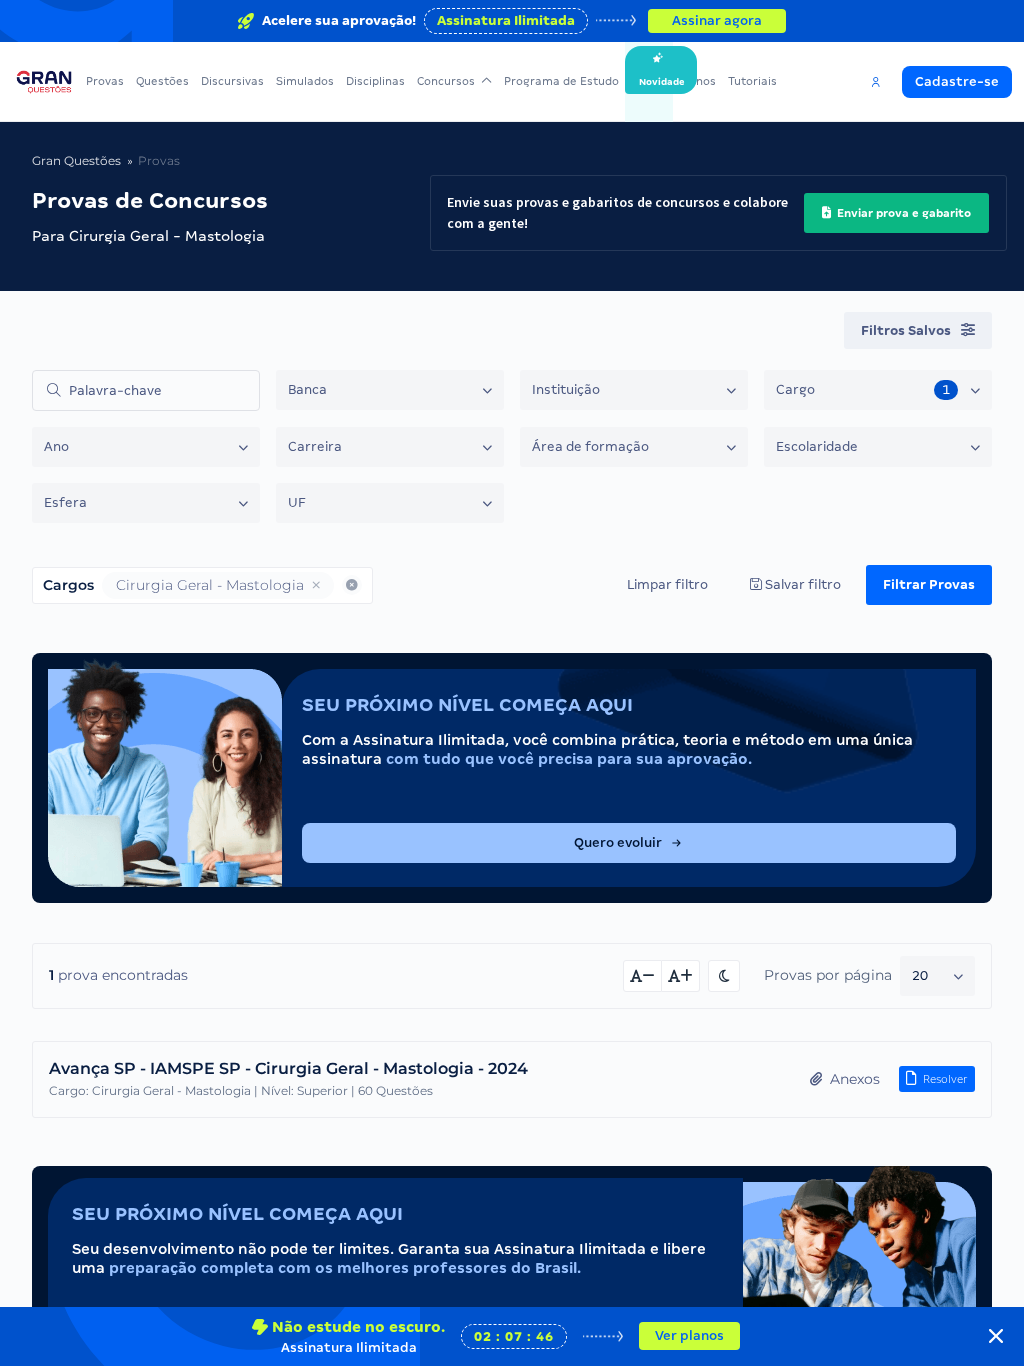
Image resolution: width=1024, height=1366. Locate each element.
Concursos (446, 81)
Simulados (305, 81)
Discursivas (232, 81)
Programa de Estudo (561, 81)
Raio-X (649, 81)
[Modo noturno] (724, 976)
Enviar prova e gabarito (902, 213)
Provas (105, 81)
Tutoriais (752, 81)
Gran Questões (76, 160)
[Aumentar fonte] (681, 976)
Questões (162, 81)
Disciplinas (375, 81)
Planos (697, 81)
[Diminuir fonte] (642, 976)
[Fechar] (996, 1336)
